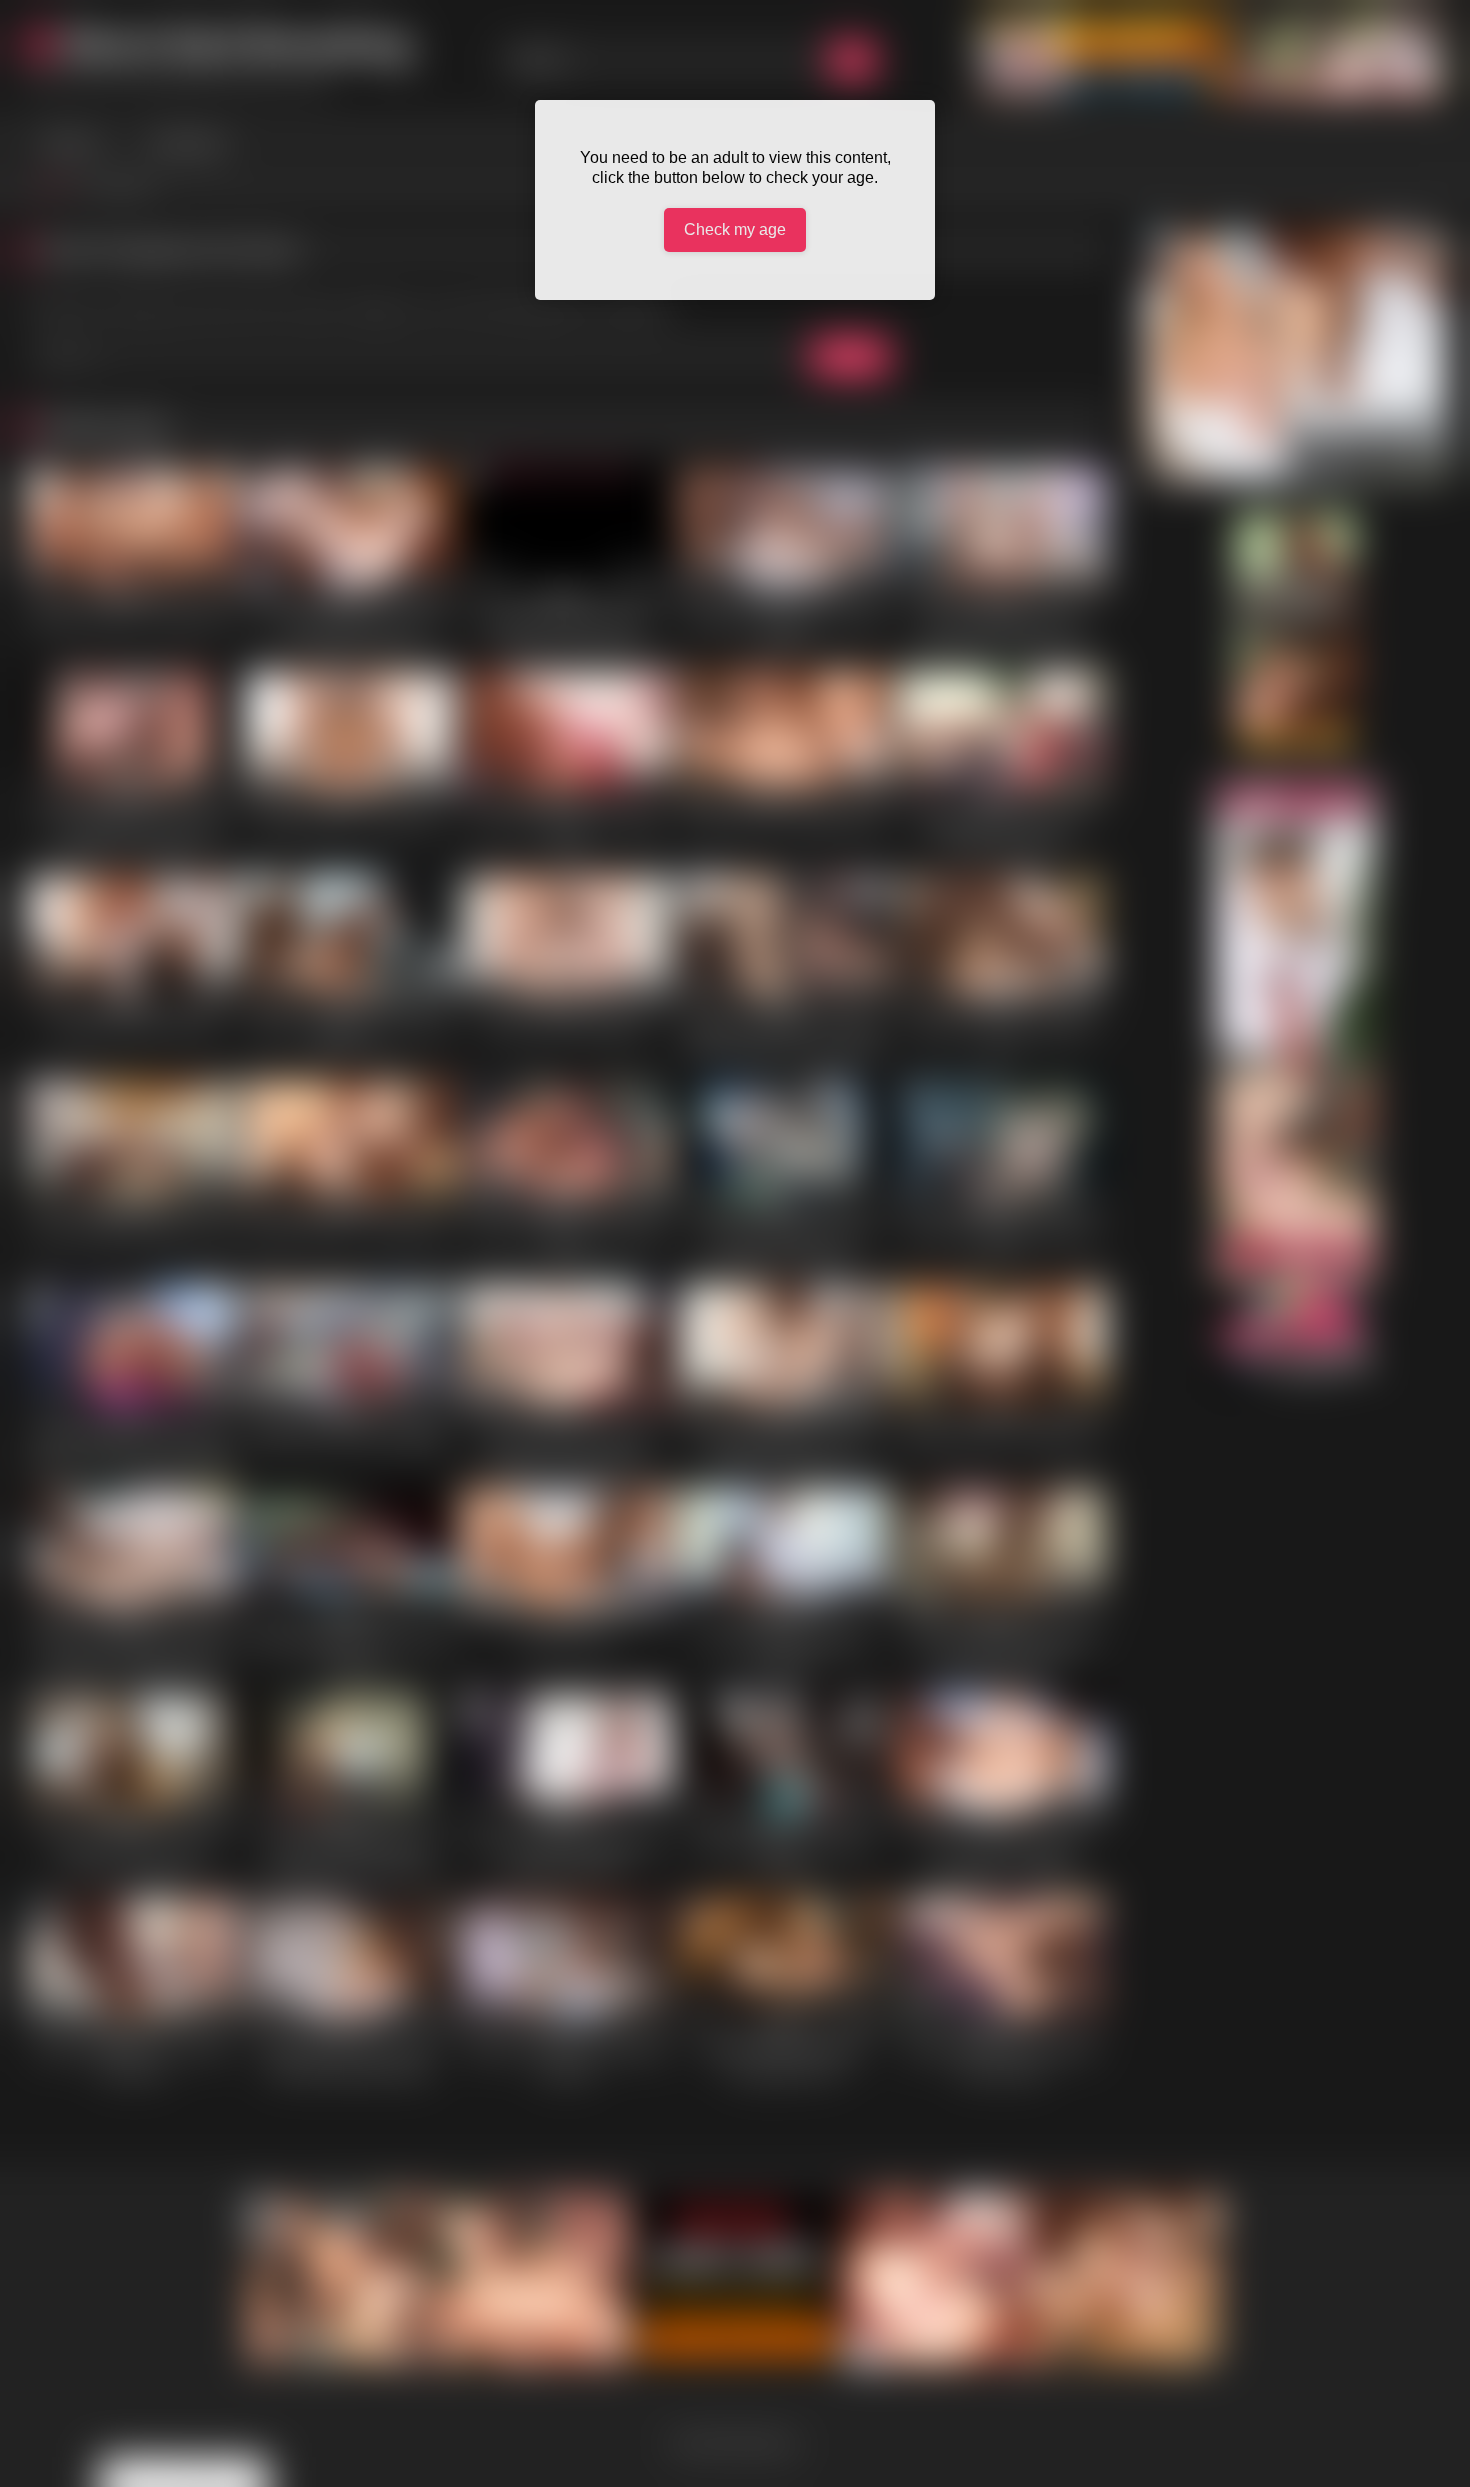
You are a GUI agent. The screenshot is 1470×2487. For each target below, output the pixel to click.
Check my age (735, 229)
